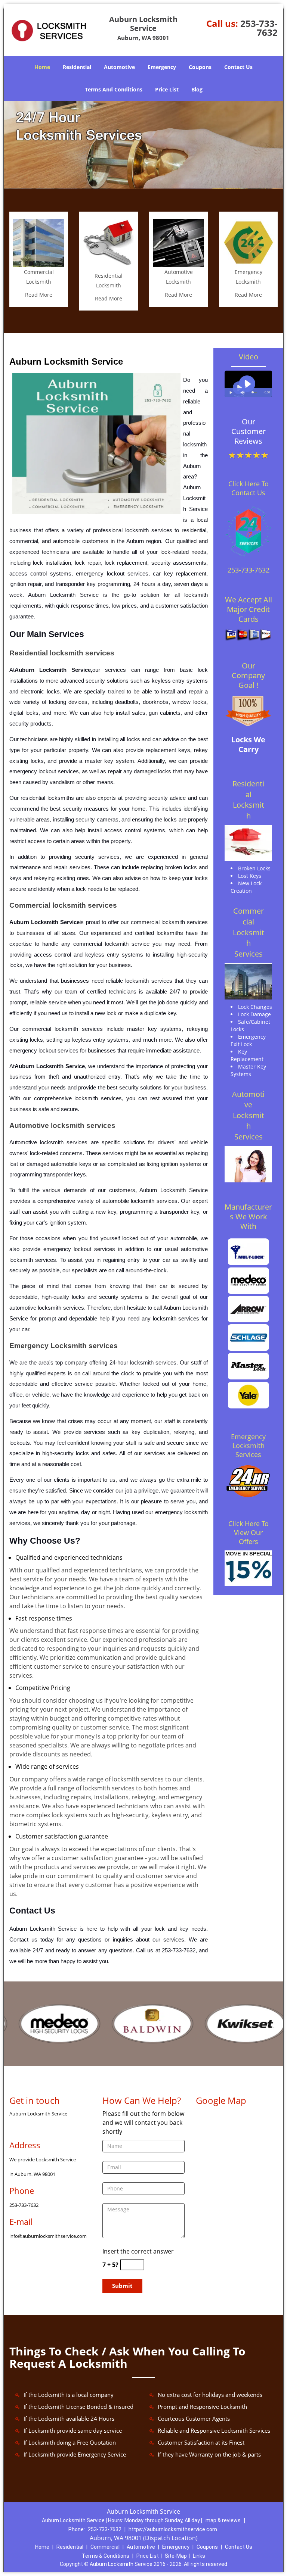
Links (199, 2556)
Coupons (200, 67)
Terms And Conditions (114, 89)
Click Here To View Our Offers (249, 1532)
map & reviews (224, 2520)
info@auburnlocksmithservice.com (48, 2236)
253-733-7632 (259, 28)
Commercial (105, 2547)
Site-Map (176, 2556)
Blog (197, 89)
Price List (167, 89)
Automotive (119, 67)
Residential (77, 67)
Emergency (162, 67)
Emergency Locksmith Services (248, 1446)
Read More (39, 295)
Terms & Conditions (106, 2556)
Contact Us (238, 67)
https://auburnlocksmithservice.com (173, 2529)
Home (42, 67)
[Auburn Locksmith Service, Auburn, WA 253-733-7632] (143, 145)
